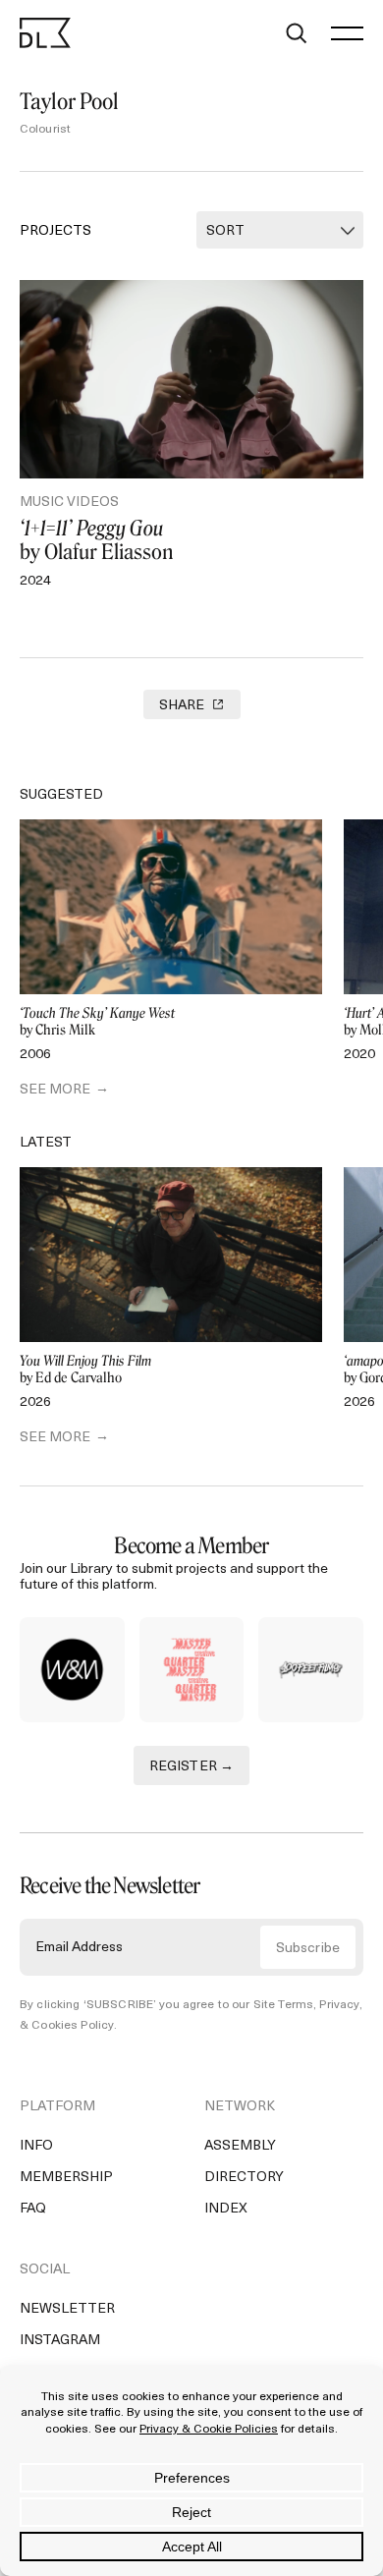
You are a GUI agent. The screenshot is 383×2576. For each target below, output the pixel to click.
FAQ (33, 2209)
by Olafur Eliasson (97, 540)
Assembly (240, 2146)
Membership (66, 2178)
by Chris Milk (97, 1022)
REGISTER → (192, 1767)
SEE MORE (55, 1090)
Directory (244, 2178)
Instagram (60, 2341)
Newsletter (67, 2309)
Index (226, 2209)
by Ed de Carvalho (85, 1370)
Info (36, 2146)
